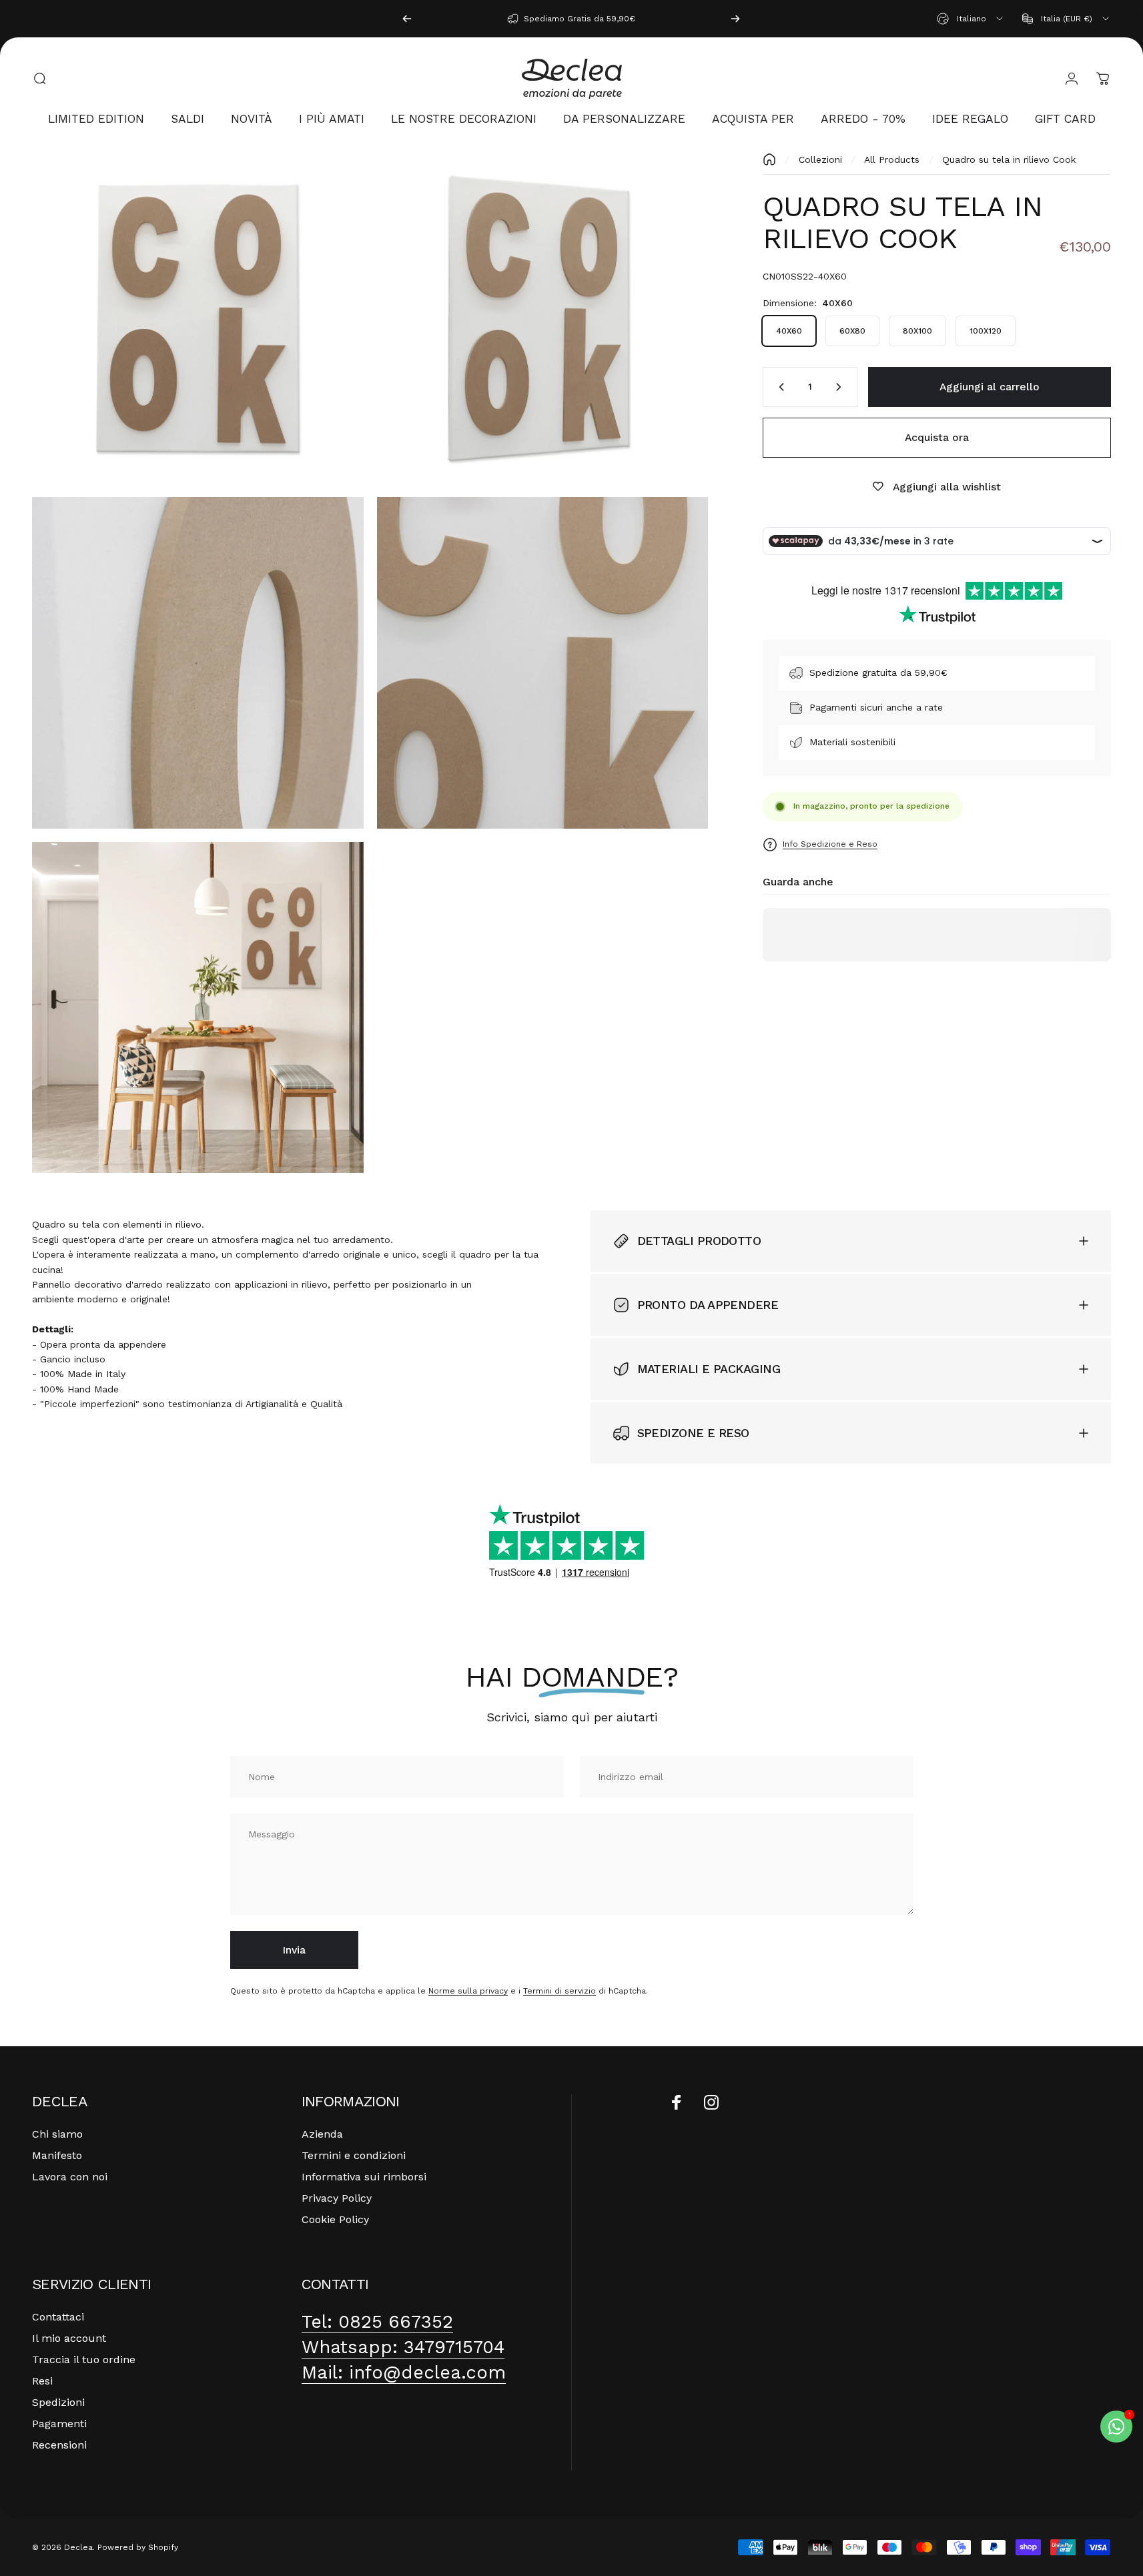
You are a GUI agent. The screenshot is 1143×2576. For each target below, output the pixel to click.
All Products (892, 159)
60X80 (852, 331)
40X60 (789, 331)
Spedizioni (58, 2402)
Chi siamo (57, 2134)
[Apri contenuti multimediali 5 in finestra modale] (198, 1008)
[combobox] (971, 19)
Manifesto (57, 2155)
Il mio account (69, 2338)
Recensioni (59, 2445)
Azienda (322, 2134)
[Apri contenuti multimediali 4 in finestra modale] (543, 663)
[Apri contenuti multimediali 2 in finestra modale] (543, 319)
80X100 (917, 331)
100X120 (986, 331)
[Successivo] (735, 19)
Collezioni (820, 159)
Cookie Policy (335, 2219)
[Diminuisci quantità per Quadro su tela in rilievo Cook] (779, 387)
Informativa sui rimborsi (364, 2177)
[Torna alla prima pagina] (769, 159)
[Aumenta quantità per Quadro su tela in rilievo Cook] (841, 387)
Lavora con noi (70, 2177)
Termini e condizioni (354, 2155)
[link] (377, 2322)
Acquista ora (937, 437)
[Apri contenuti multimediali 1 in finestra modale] (198, 319)
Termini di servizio (559, 1992)
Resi (42, 2381)
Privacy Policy (337, 2198)
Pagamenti (59, 2424)
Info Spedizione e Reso (830, 844)
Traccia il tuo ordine (84, 2359)
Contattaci (58, 2317)
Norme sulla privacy (468, 1992)
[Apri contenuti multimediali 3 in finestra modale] (198, 663)
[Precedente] (407, 19)
